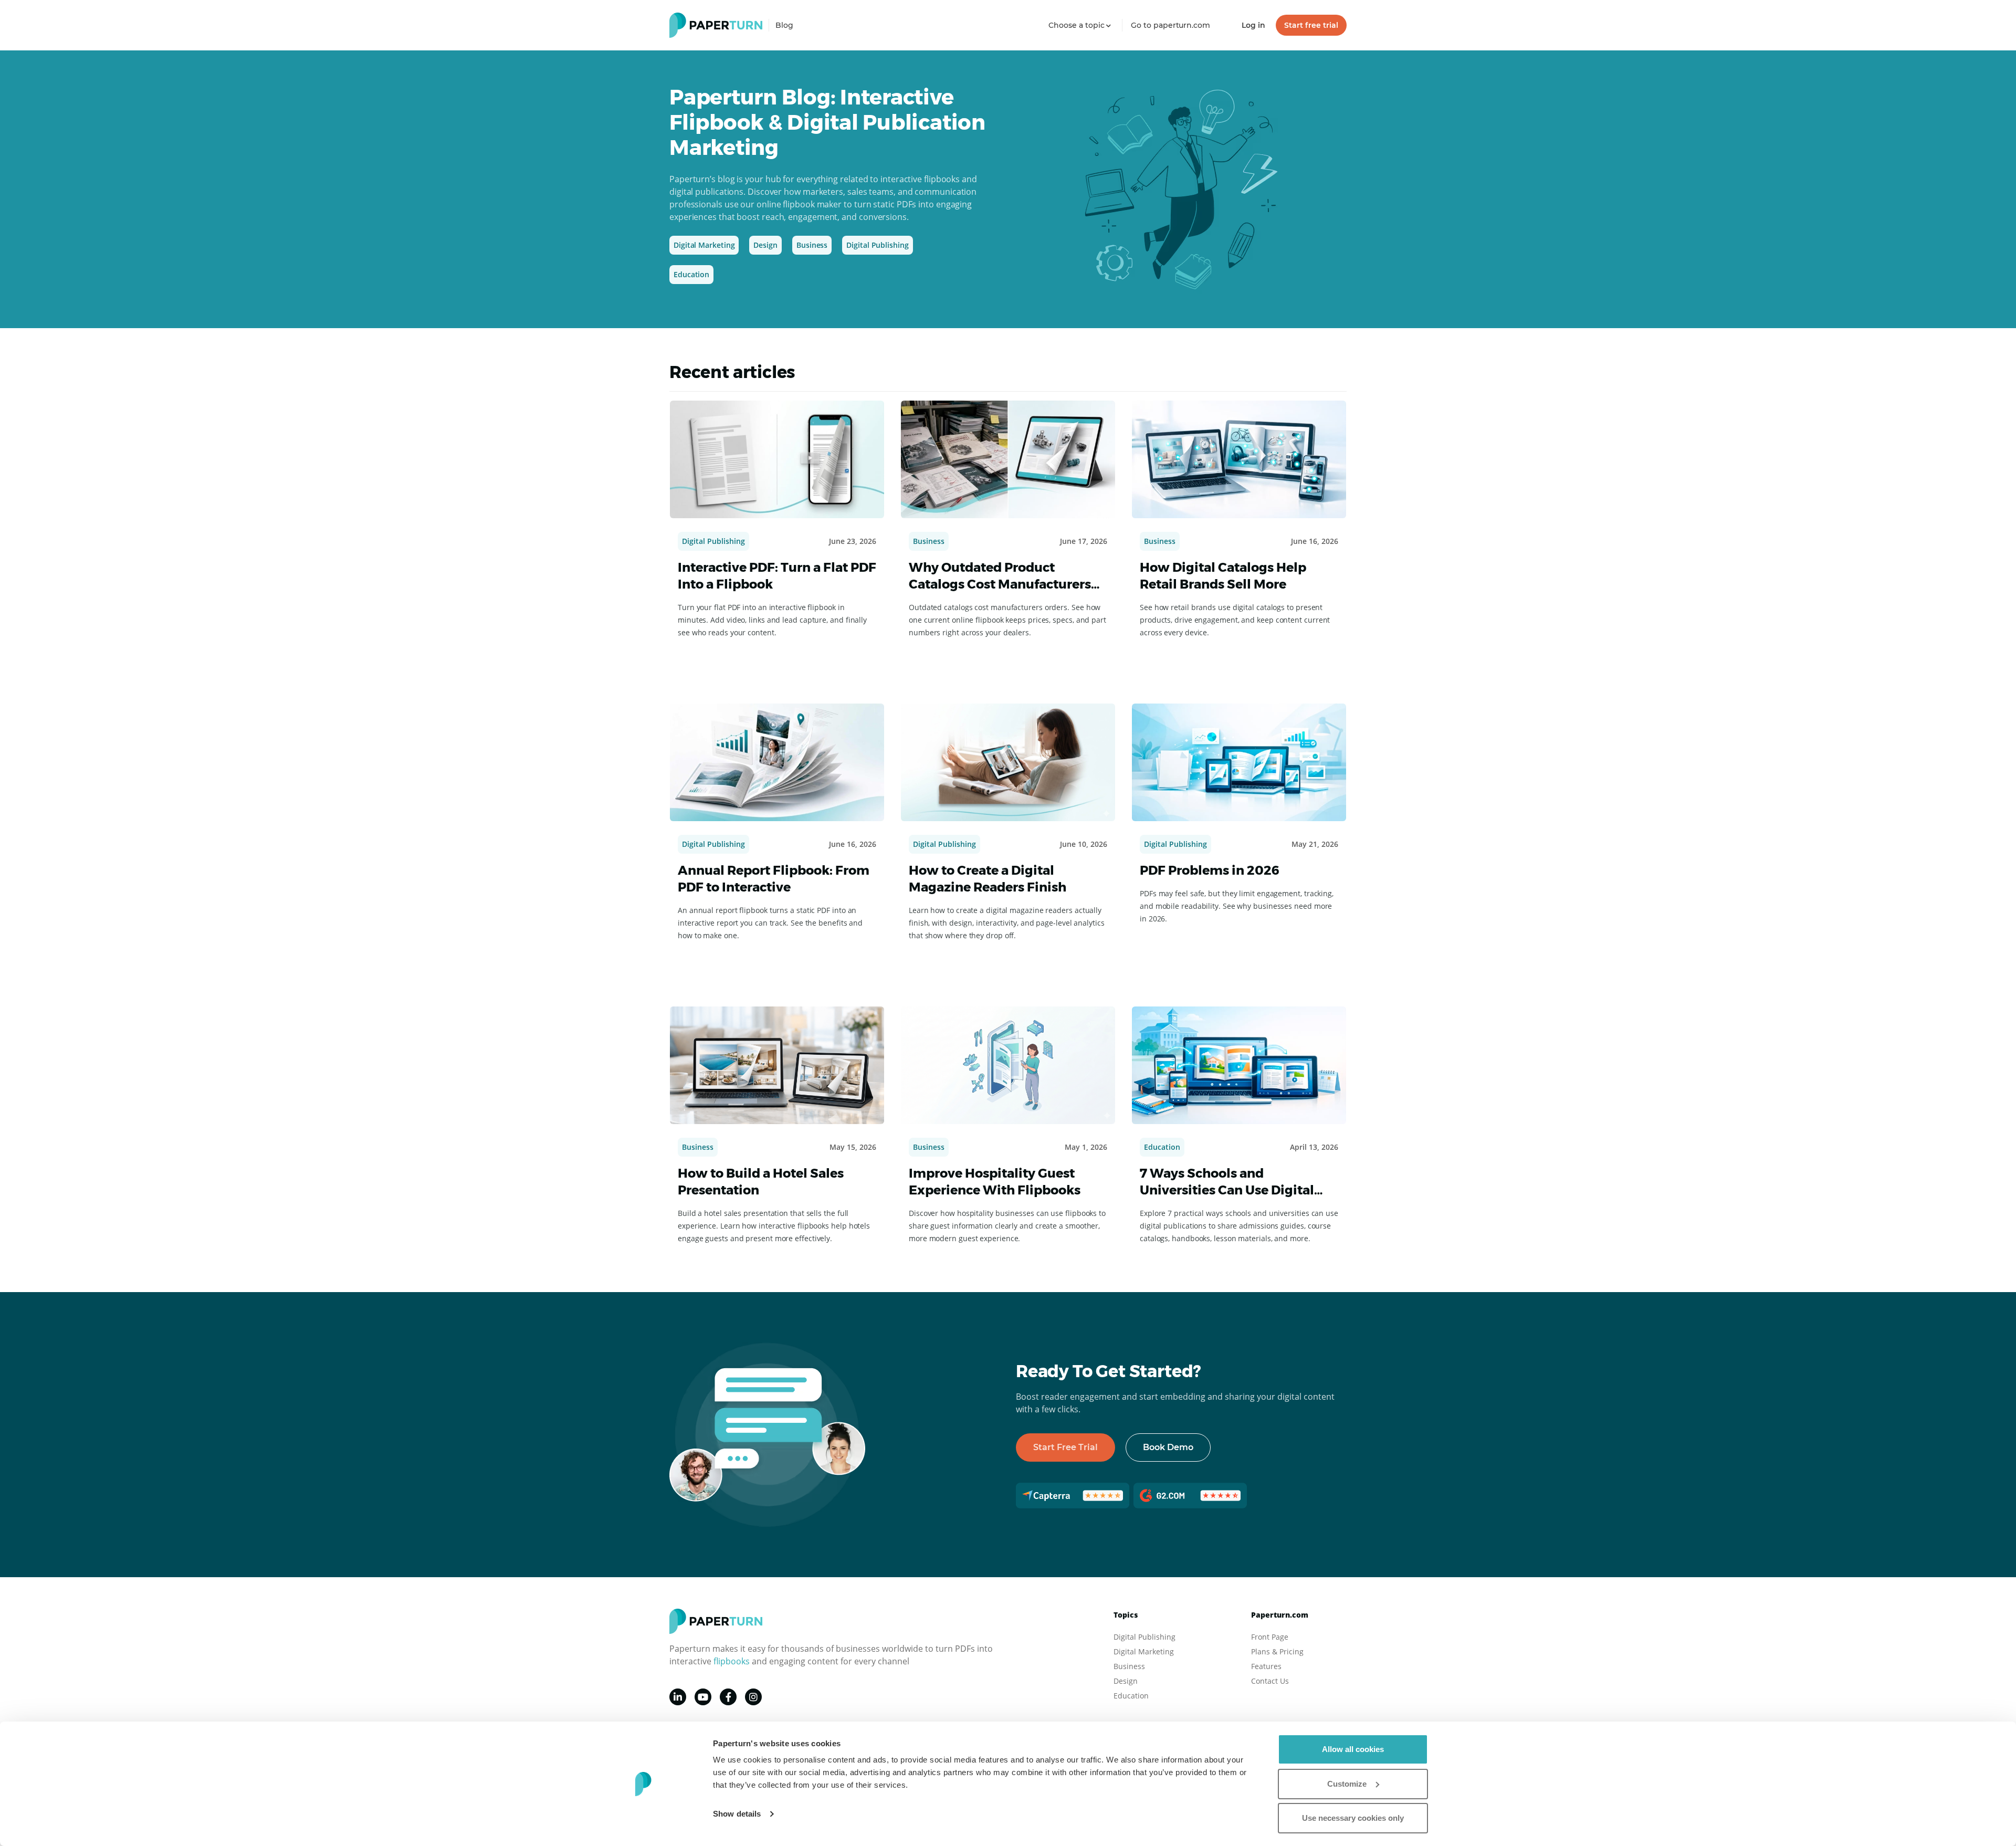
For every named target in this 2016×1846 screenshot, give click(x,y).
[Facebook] (728, 1697)
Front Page (1270, 1637)
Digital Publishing (877, 245)
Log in (1253, 25)
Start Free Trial (1065, 1447)
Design (765, 245)
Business (812, 245)
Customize (1347, 1784)
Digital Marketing (704, 245)
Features (1266, 1666)
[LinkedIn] (678, 1697)
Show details (737, 1814)
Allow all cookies (1353, 1749)
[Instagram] (753, 1697)
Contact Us (1270, 1681)
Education (691, 274)
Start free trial (1311, 25)
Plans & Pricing (1277, 1651)
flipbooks (732, 1661)
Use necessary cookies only (1353, 1818)
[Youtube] (703, 1697)
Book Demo (1168, 1447)
